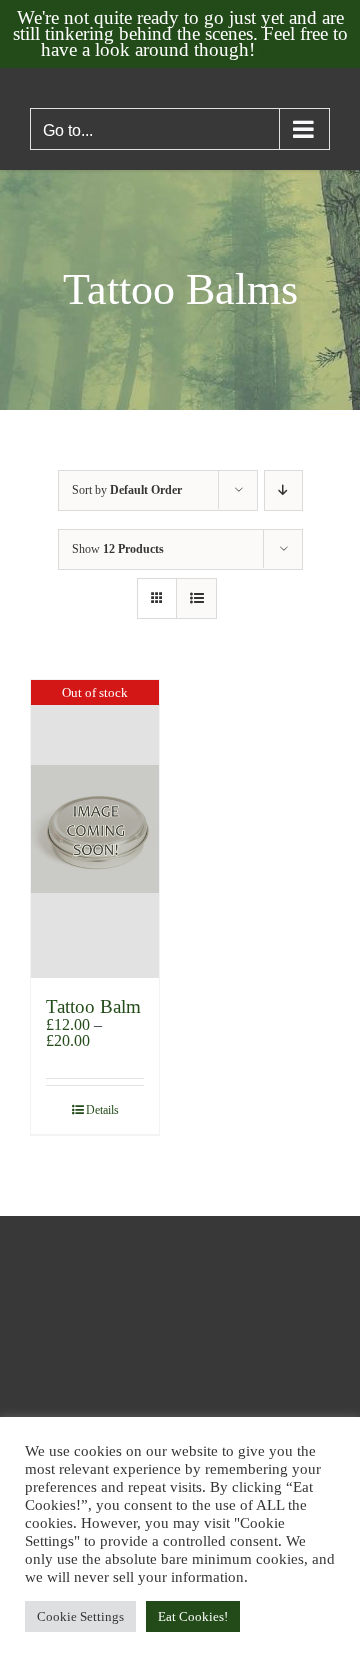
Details (102, 1110)
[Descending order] (283, 490)
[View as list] (196, 598)
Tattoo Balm (93, 1006)
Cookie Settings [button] (80, 1616)
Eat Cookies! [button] (193, 1616)
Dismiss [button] (290, 49)
